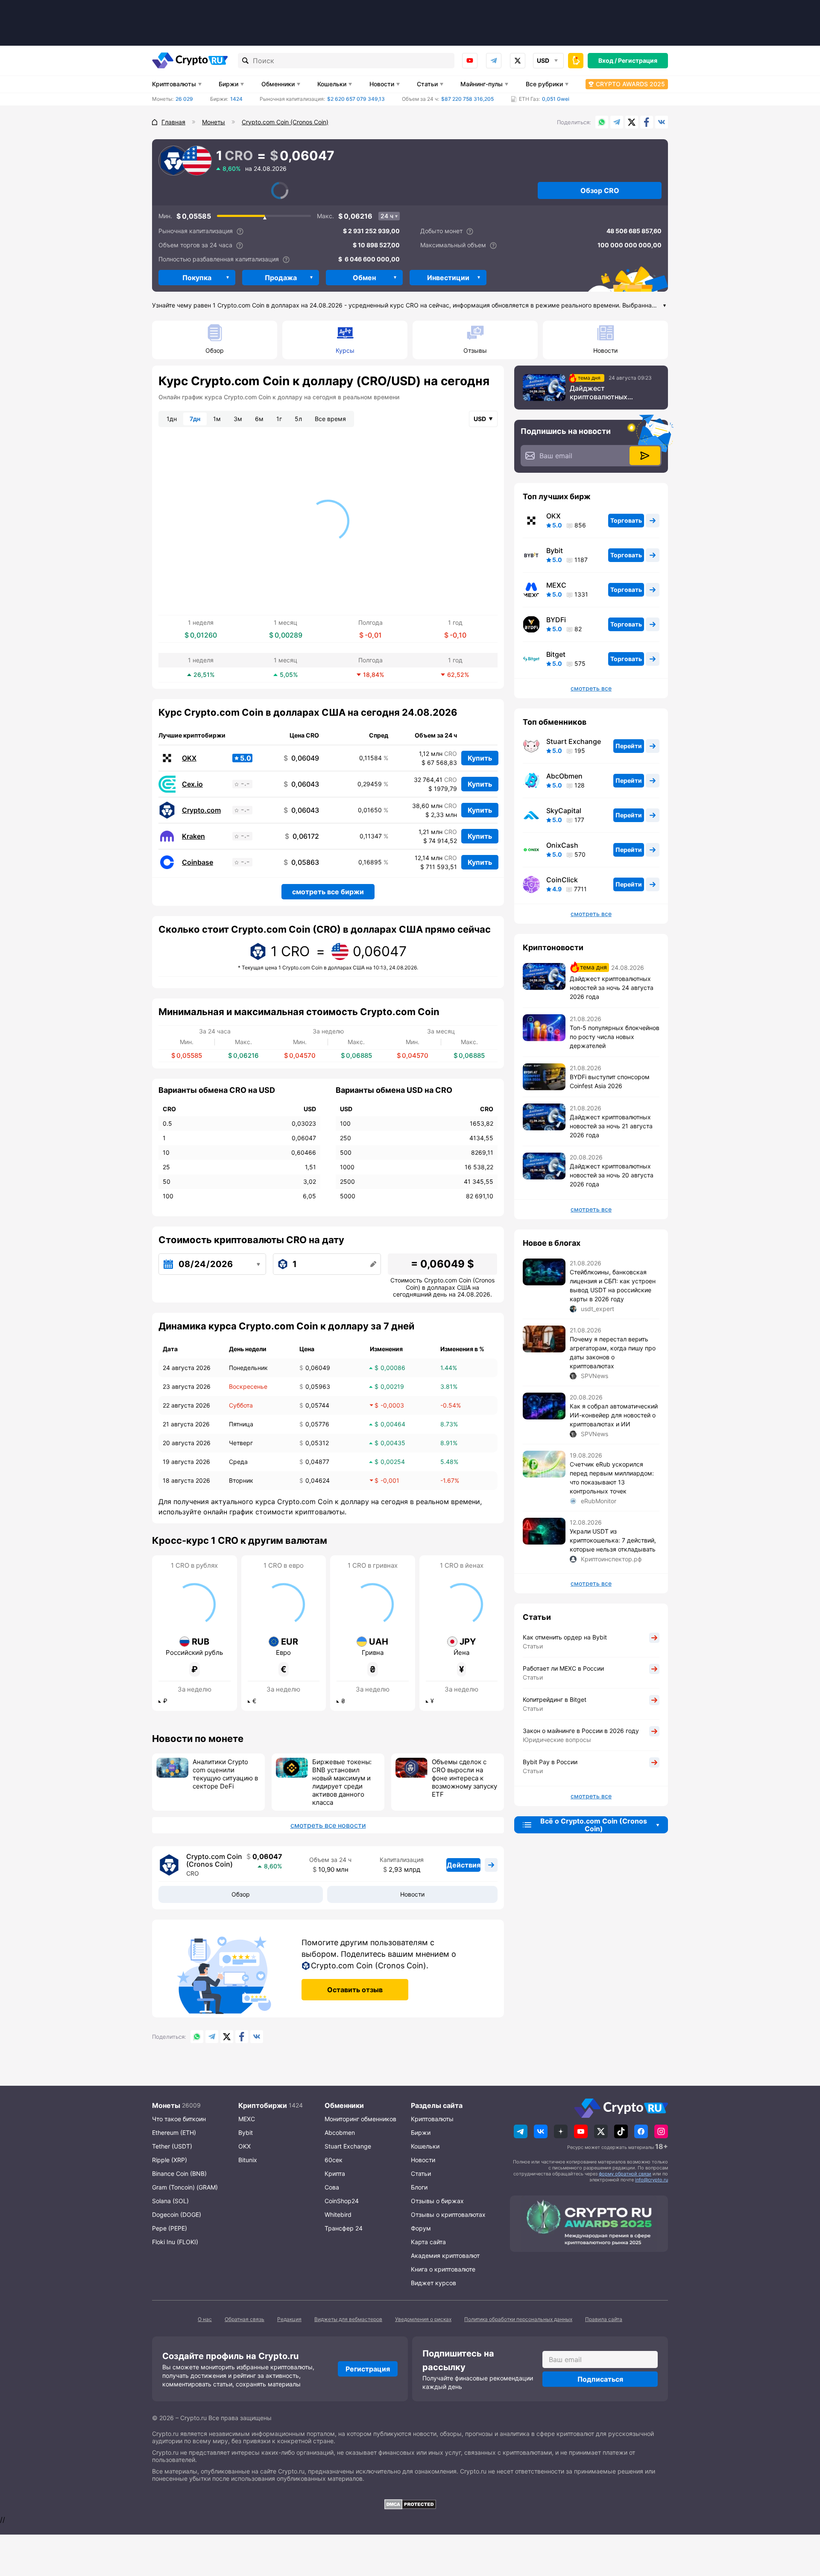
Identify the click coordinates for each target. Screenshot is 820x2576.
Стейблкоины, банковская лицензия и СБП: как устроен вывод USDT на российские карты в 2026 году (613, 1285)
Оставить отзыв (355, 1990)
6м (259, 419)
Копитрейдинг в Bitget (555, 1699)
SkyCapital (564, 811)
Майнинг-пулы (482, 84)
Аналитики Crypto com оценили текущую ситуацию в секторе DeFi (225, 1774)
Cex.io (192, 784)
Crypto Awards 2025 (630, 84)
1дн (172, 419)
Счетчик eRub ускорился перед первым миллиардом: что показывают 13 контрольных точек (612, 1478)
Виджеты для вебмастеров (348, 2319)
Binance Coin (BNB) (179, 2173)
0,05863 (301, 862)
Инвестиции (448, 278)
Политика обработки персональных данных (518, 2319)
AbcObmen (564, 776)
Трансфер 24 (344, 2228)
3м (238, 419)
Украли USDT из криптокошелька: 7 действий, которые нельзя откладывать (613, 1540)
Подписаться (600, 2379)
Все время (330, 419)
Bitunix (248, 2160)
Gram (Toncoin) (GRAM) (185, 2187)
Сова (332, 2187)
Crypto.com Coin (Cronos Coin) (214, 1860)
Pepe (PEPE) (170, 2228)
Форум (421, 2228)
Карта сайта (428, 2242)
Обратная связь (245, 2319)
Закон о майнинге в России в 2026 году (581, 1731)
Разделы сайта (437, 2105)
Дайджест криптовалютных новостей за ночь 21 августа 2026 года (611, 1126)
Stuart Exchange (574, 741)
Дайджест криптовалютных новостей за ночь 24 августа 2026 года (604, 392)
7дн (195, 419)
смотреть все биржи (328, 892)
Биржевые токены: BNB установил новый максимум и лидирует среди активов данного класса (342, 1782)
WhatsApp (602, 122)
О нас (205, 2319)
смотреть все (591, 688)
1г (279, 419)
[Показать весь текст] (665, 306)
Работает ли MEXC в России (563, 1668)
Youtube (470, 61)
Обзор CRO (600, 190)
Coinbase (198, 862)
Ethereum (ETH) (174, 2133)
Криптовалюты (174, 84)
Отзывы (475, 350)
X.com (632, 122)
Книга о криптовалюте (443, 2269)
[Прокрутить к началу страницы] (801, 2523)
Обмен (364, 278)
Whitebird (338, 2214)
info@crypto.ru (652, 2180)
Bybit (555, 550)
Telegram (494, 61)
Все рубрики (544, 84)
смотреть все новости (328, 1825)
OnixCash (562, 845)
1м (217, 419)
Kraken (193, 836)
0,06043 (301, 784)
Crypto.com (201, 810)
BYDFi (556, 620)
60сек (334, 2160)
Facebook (647, 122)
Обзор (215, 350)
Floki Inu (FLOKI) (175, 2242)
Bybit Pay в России (550, 1762)
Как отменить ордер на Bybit (565, 1637)
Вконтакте (662, 122)
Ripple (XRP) (170, 2160)
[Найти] (246, 61)
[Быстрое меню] (576, 61)
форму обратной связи (625, 2174)
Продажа (281, 278)
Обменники (278, 84)
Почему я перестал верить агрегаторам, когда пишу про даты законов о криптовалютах (613, 1352)
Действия (464, 1865)
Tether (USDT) (172, 2146)
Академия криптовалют (445, 2255)
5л (298, 419)
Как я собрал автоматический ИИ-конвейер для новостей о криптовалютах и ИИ (614, 1415)
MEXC (556, 585)
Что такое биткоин (179, 2119)
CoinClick (562, 880)
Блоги (419, 2187)
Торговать (626, 520)
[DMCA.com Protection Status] (410, 2504)
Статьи (427, 84)
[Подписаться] (645, 456)
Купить (480, 758)
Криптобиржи (263, 2105)
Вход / (608, 60)
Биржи (228, 84)
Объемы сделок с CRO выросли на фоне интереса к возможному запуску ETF (464, 1778)
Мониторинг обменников (360, 2119)
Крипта (335, 2173)
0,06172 (302, 836)
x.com (518, 61)
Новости (382, 84)
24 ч (387, 216)
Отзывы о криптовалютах (448, 2214)
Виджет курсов (433, 2283)
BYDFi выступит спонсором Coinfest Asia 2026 (610, 1081)
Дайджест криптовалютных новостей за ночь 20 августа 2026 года (612, 1175)
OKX (189, 758)
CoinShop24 (342, 2201)
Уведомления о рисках (423, 2319)
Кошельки (332, 84)
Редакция (289, 2319)
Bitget (556, 654)
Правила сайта (604, 2319)
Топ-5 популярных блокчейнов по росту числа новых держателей (615, 1037)
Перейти (629, 746)
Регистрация (638, 60)
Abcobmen (340, 2133)
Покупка (197, 278)
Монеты (166, 2105)
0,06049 (301, 758)
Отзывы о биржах (437, 2201)
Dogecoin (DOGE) (177, 2214)
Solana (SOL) (170, 2201)
